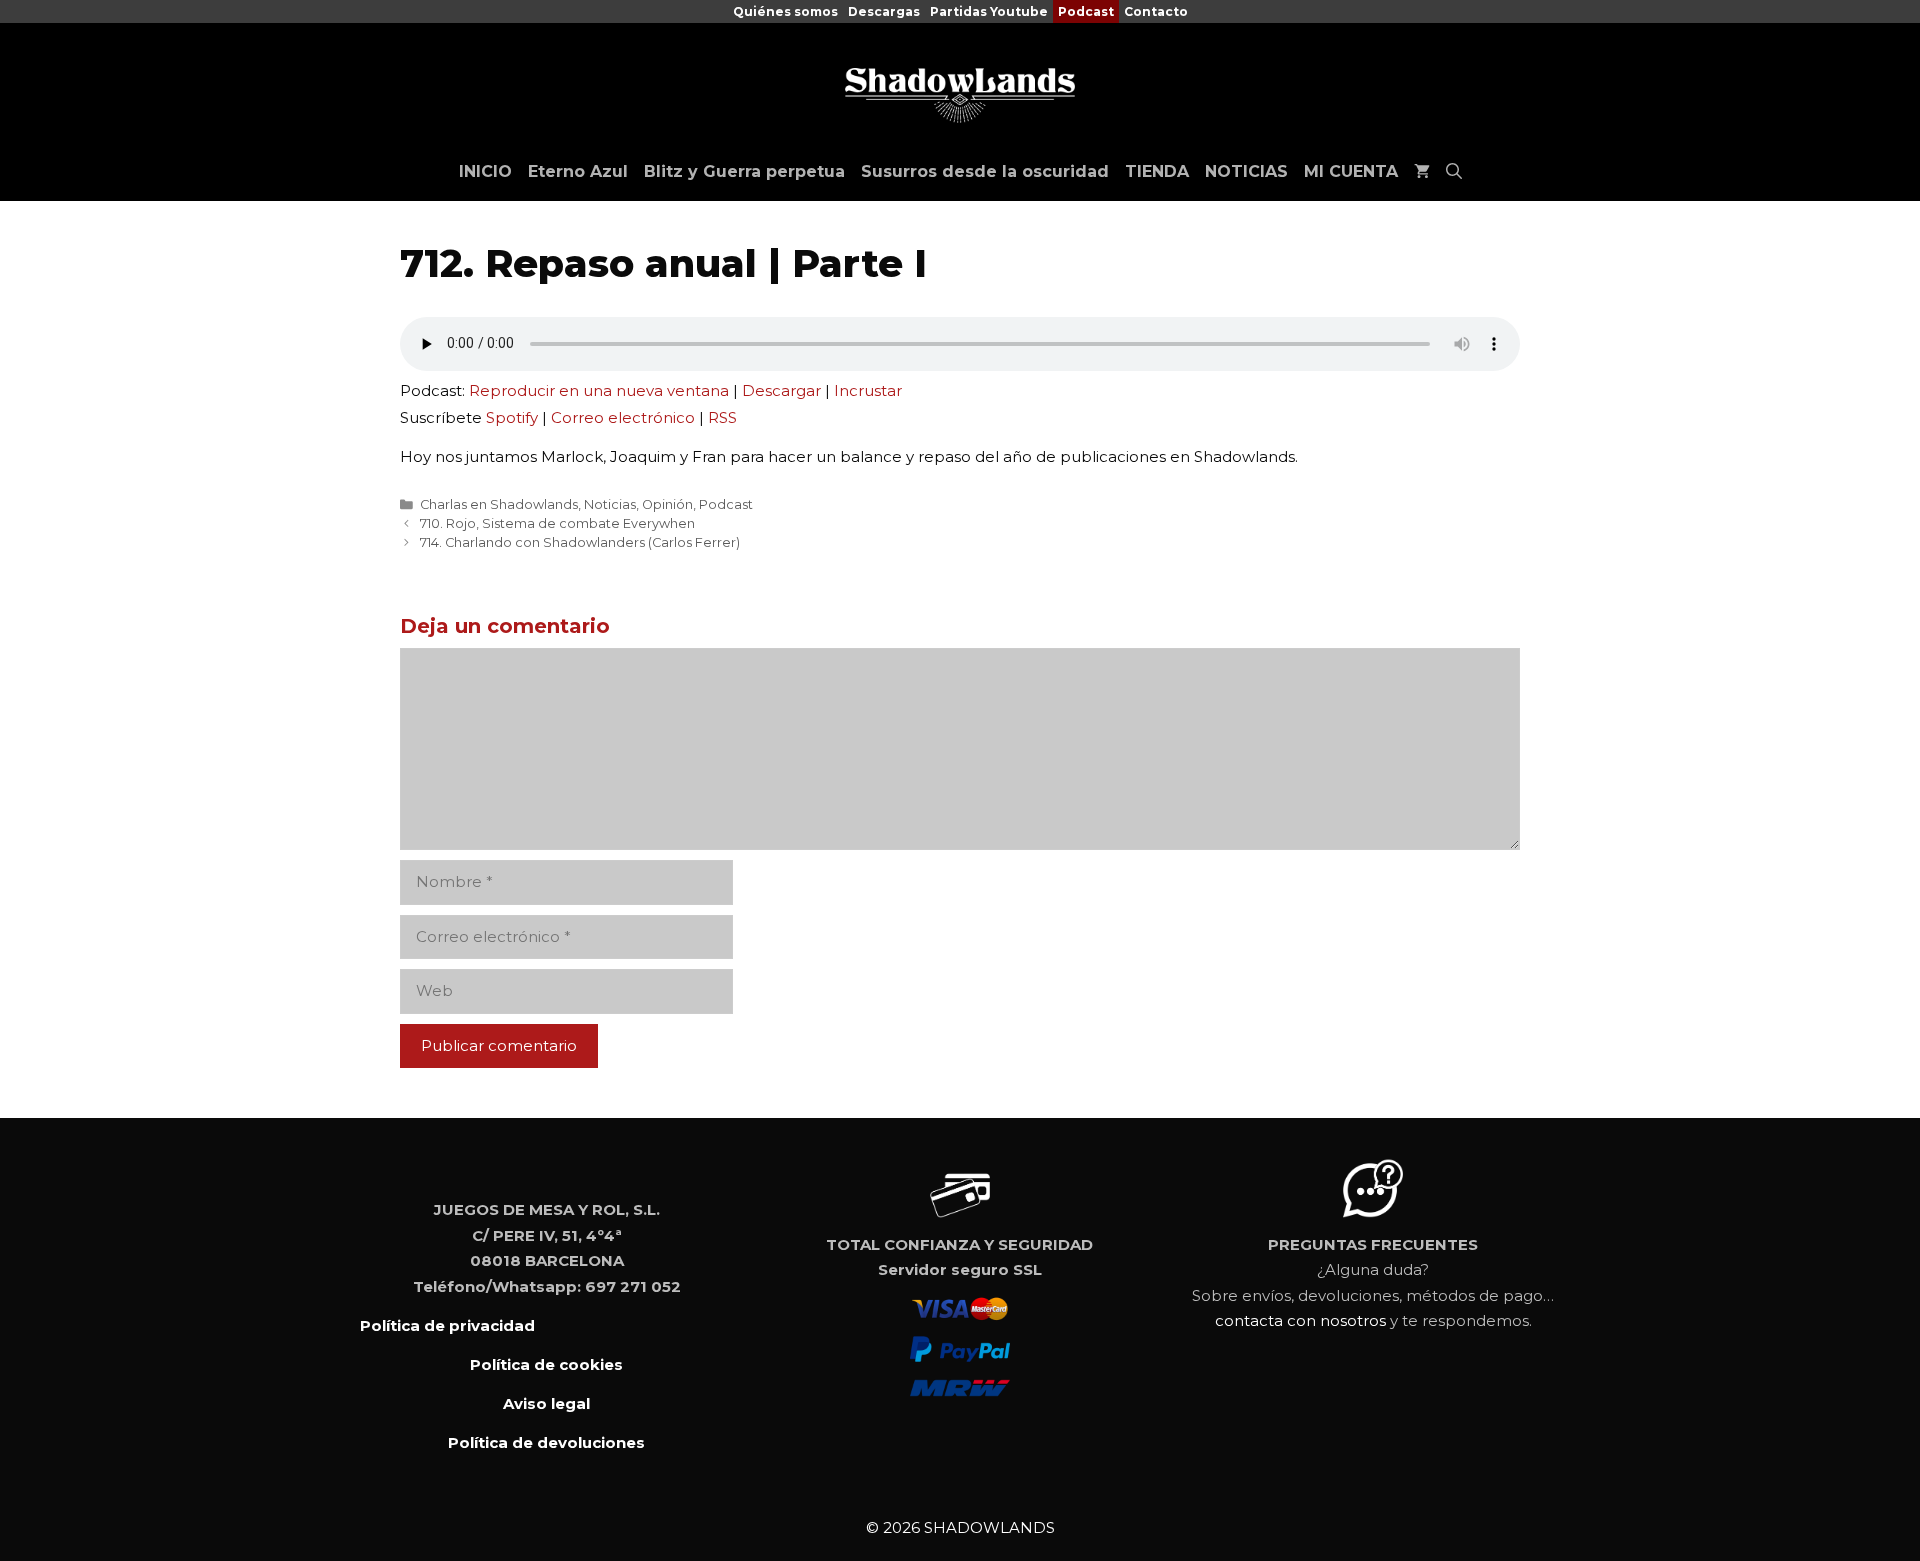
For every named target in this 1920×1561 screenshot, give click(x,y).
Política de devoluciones (546, 1442)
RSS (722, 417)
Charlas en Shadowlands (499, 504)
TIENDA (1157, 171)
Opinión (667, 504)
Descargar (781, 390)
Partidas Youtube (989, 11)
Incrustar (868, 390)
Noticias (610, 504)
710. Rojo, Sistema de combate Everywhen (557, 523)
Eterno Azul (578, 171)
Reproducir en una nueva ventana (599, 390)
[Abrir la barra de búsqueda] (1454, 172)
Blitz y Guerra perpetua (744, 171)
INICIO (485, 171)
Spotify (512, 417)
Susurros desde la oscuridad (985, 171)
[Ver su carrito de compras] (1422, 172)
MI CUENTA (1351, 171)
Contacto (1156, 11)
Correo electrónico (623, 417)
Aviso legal (546, 1403)
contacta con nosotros (1300, 1320)
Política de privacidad (447, 1325)
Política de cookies (546, 1364)
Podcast (1086, 11)
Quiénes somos (785, 11)
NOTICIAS (1246, 171)
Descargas (884, 11)
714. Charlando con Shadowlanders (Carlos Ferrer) (580, 542)
